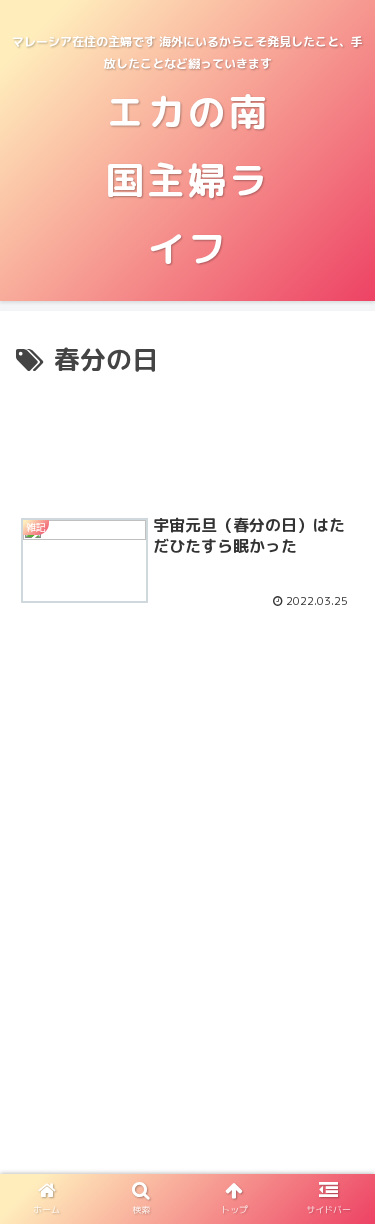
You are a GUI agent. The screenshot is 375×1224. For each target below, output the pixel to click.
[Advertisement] (187, 440)
